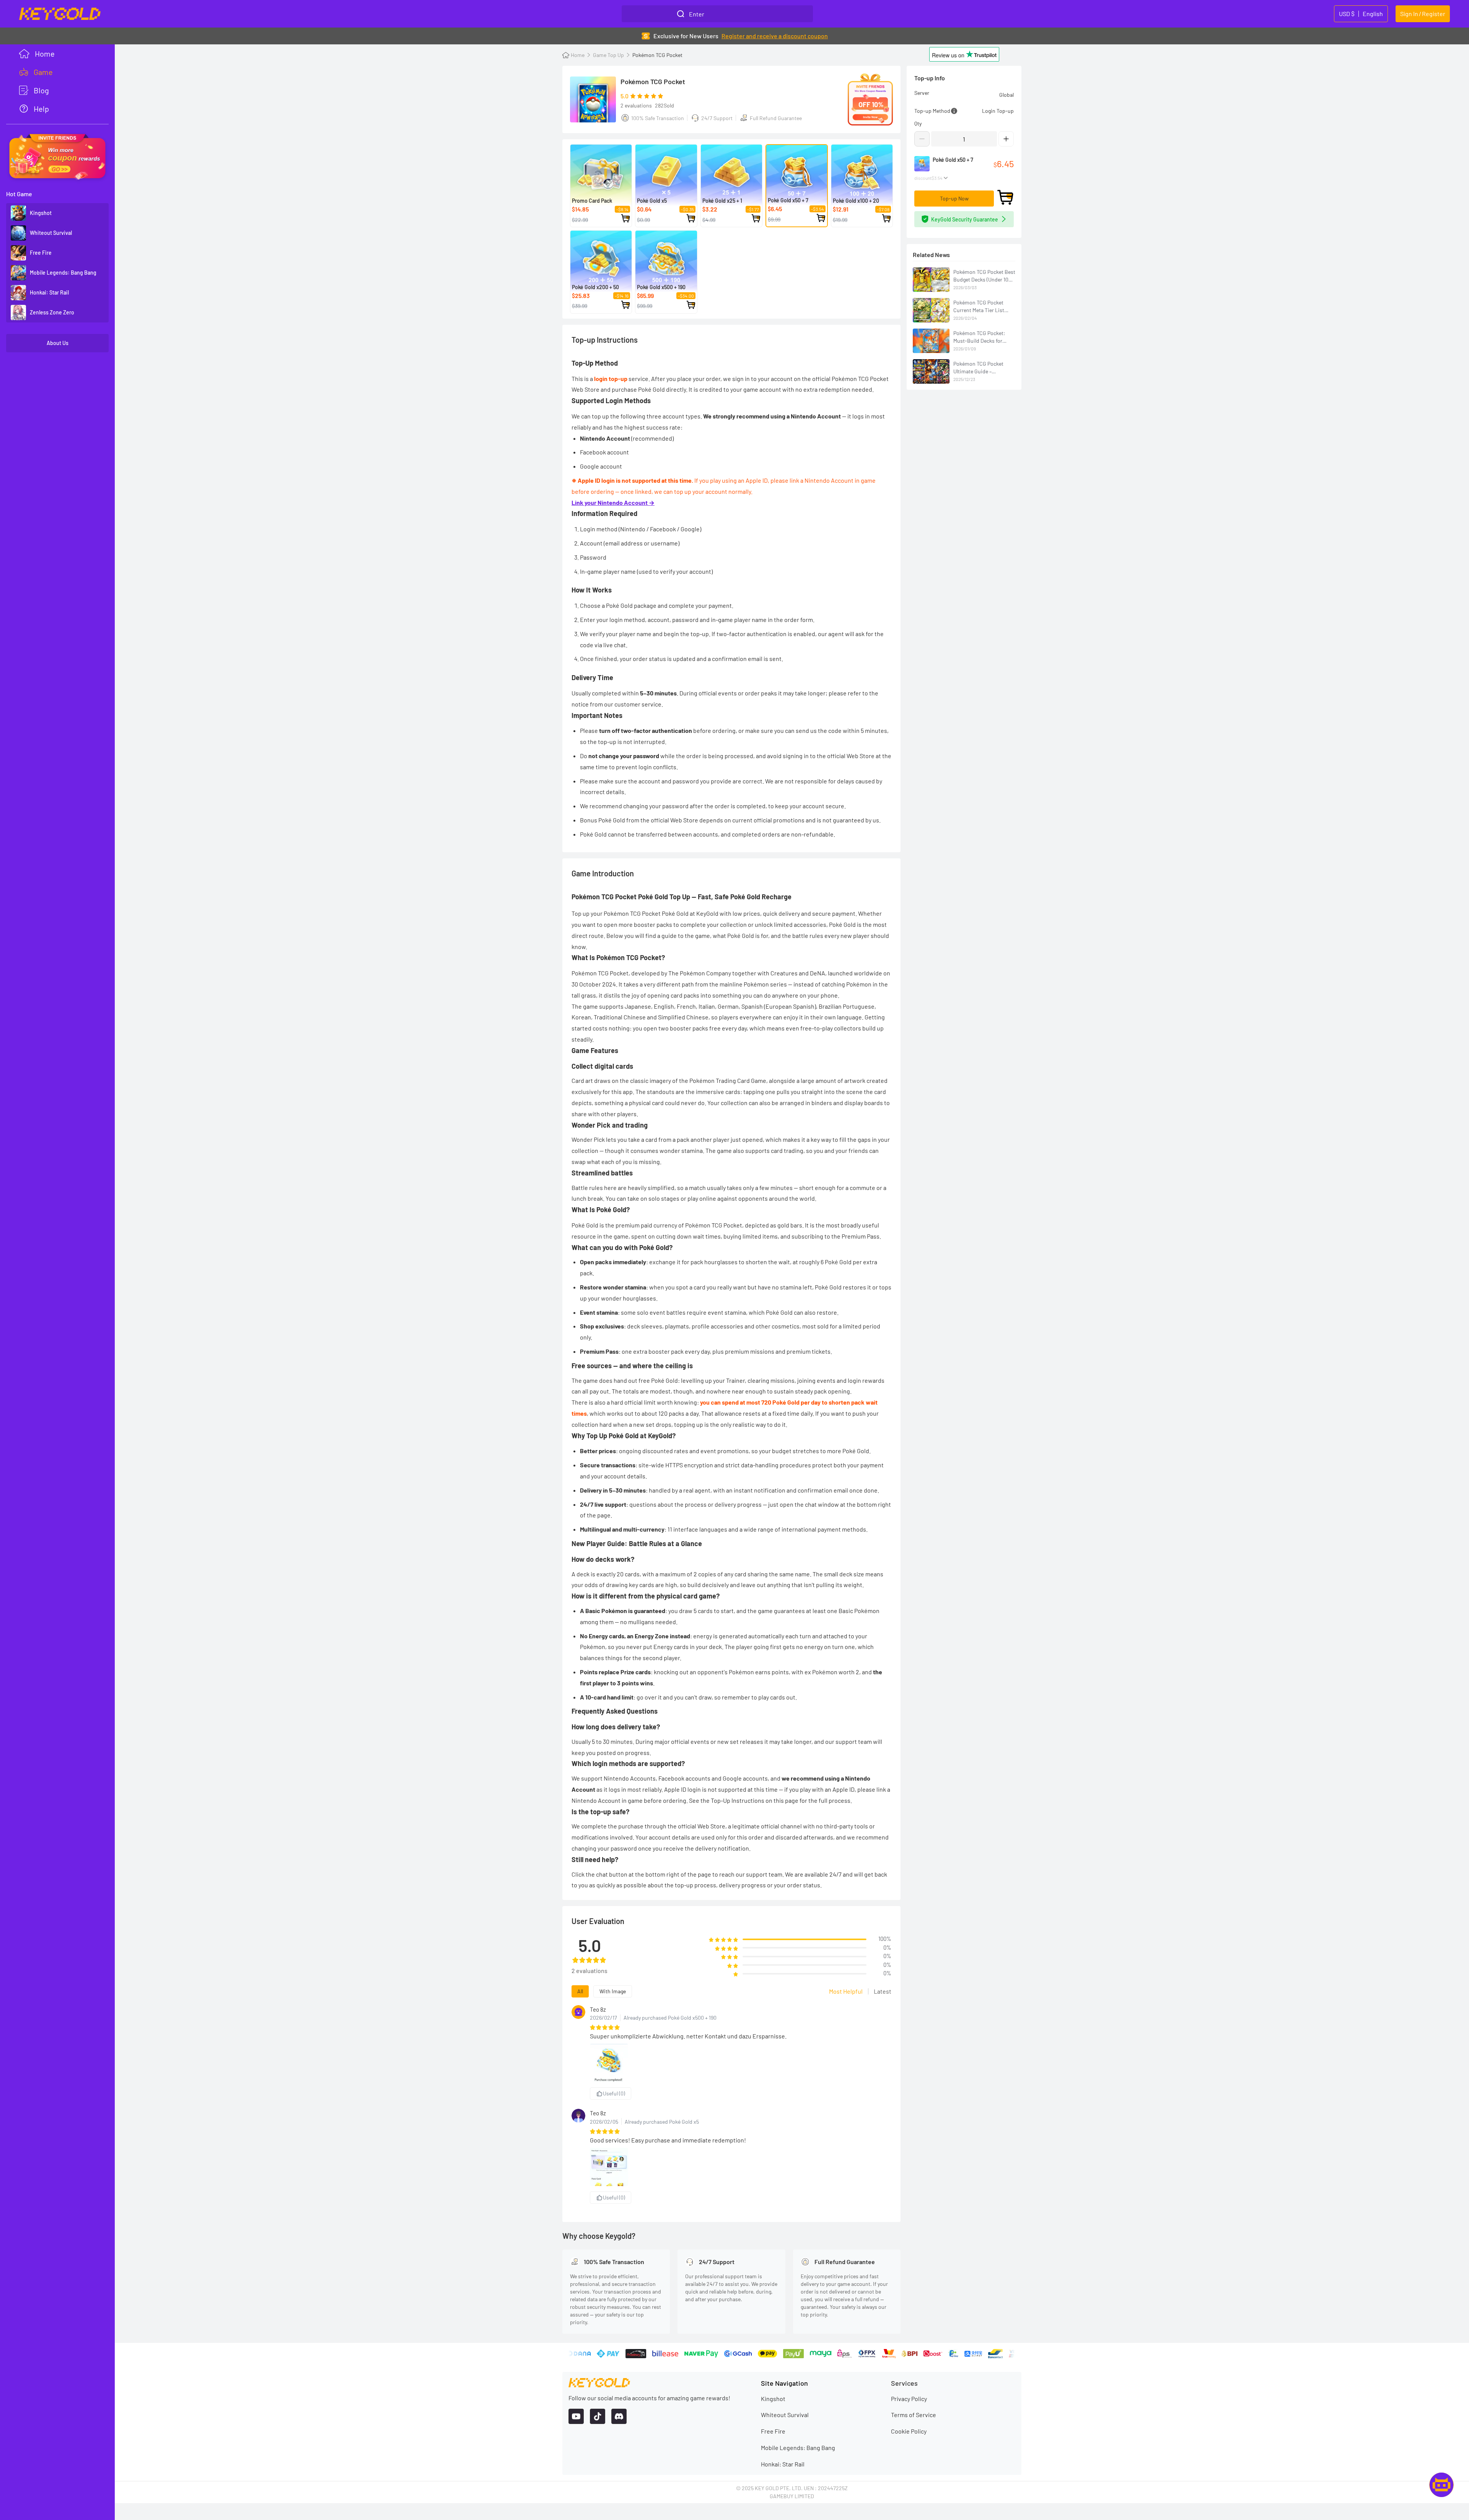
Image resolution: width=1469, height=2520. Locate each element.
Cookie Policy (909, 2431)
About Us (58, 343)
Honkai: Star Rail (783, 2464)
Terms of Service (914, 2415)
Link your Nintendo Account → (613, 502)
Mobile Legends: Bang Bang (798, 2448)
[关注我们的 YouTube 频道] (576, 2416)
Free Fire (773, 2431)
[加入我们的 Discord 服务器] (619, 2416)
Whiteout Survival (785, 2415)
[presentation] (57, 72)
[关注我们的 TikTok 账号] (598, 2416)
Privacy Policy (909, 2399)
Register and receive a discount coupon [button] (775, 36)
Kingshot (773, 2399)
